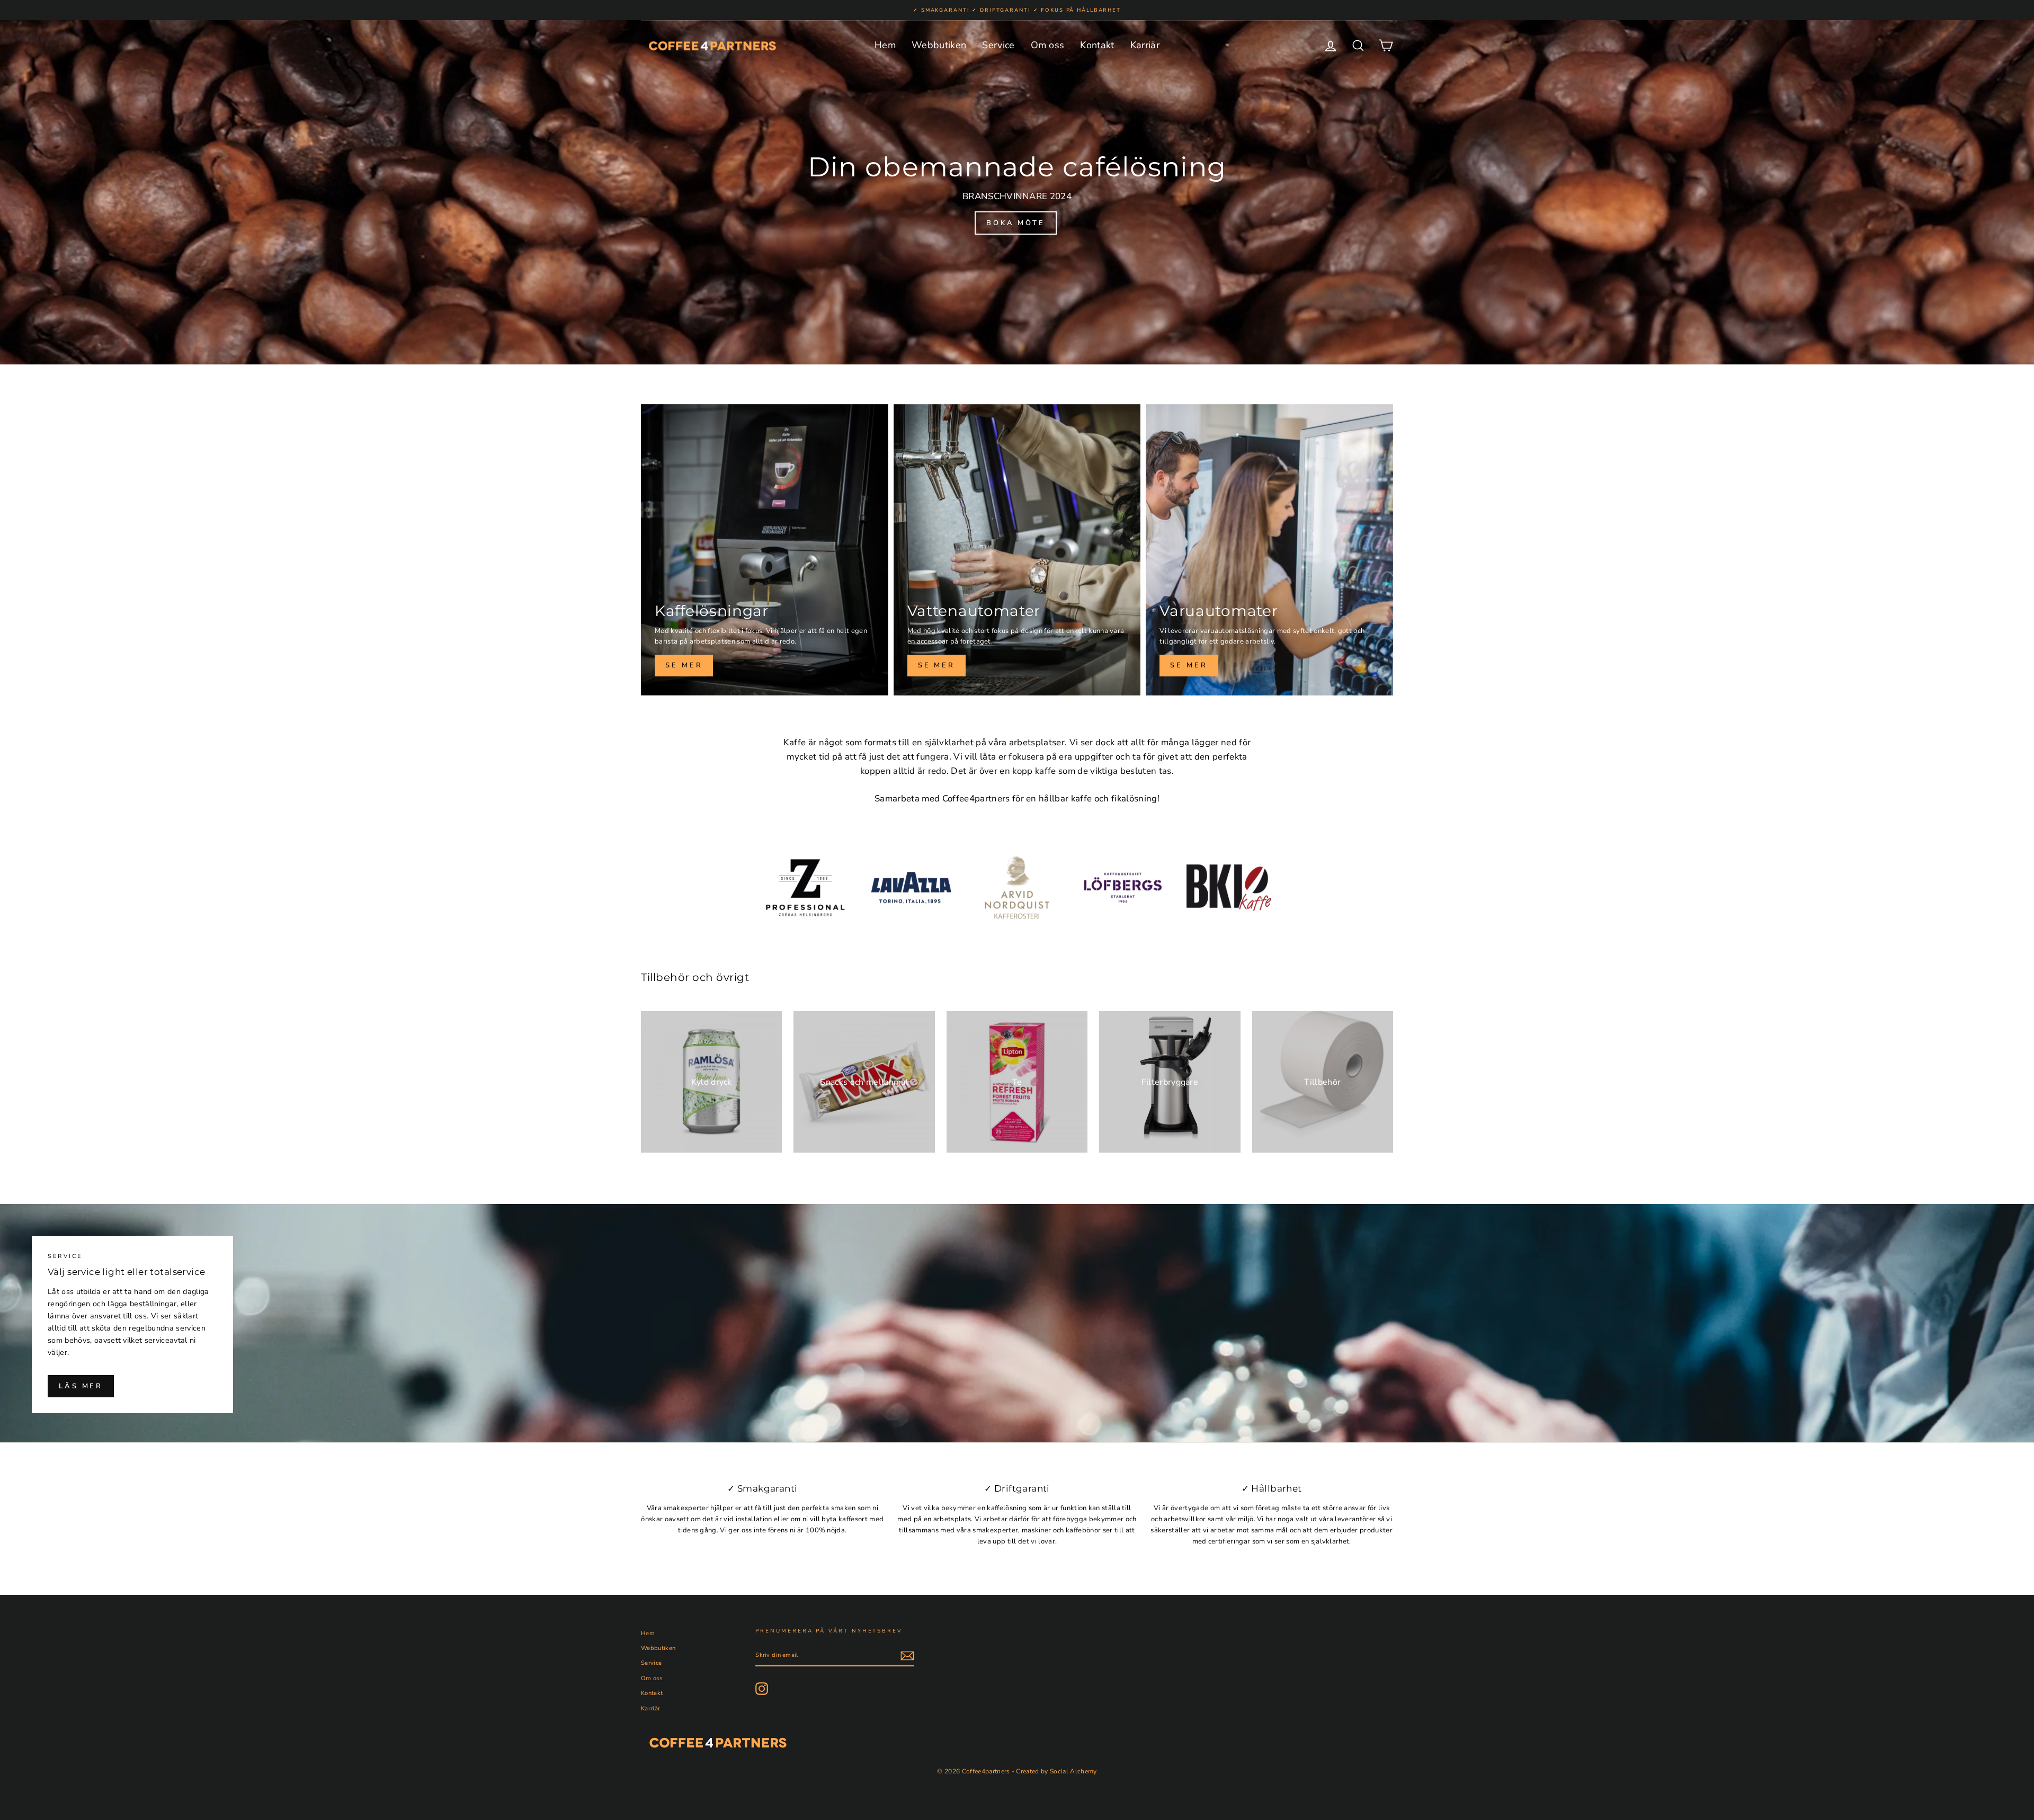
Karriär (1145, 45)
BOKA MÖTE (1016, 223)
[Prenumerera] (907, 1656)
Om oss (1048, 45)
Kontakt (1097, 45)
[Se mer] (765, 550)
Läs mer (81, 1386)
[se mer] (1017, 550)
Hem (885, 45)
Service (998, 45)
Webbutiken (939, 45)
